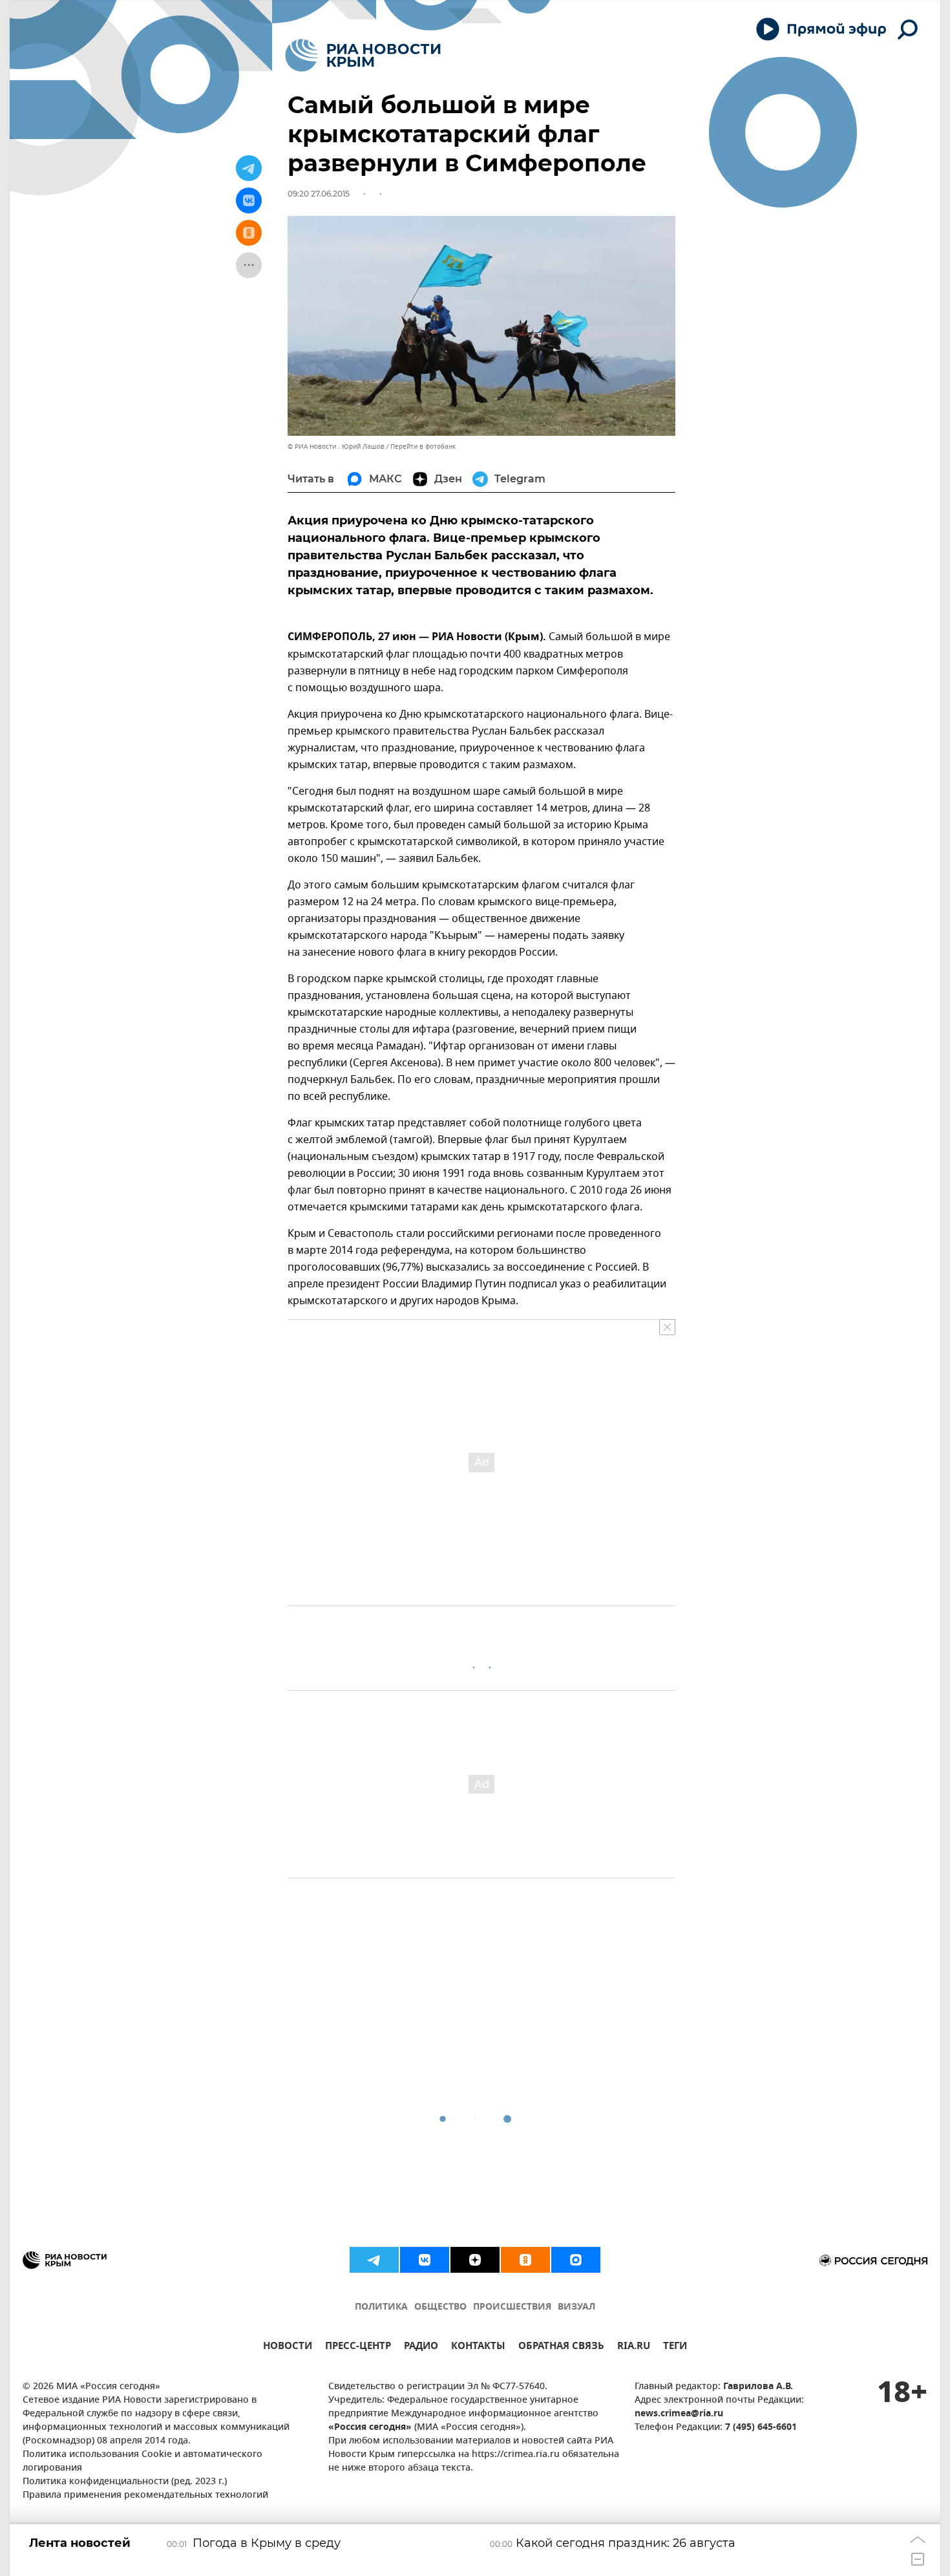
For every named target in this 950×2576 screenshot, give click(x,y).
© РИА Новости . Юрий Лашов (336, 446)
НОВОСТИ (288, 2347)
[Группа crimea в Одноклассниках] (525, 2260)
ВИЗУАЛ (576, 2307)
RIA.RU (634, 2347)
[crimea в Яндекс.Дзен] (475, 2260)
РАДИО (421, 2347)
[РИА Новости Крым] (363, 55)
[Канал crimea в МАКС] (576, 2260)
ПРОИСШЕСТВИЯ (512, 2307)
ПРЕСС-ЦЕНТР (358, 2347)
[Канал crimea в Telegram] (374, 2260)
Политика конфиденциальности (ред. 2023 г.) (125, 2482)
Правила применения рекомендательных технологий (145, 2495)
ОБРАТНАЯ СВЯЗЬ (561, 2347)
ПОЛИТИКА (381, 2307)
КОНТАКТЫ (478, 2347)
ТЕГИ (675, 2347)
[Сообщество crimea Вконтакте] (425, 2260)
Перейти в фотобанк (423, 446)
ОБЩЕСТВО (440, 2307)
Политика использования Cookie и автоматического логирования (142, 2462)
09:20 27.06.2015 (319, 194)
